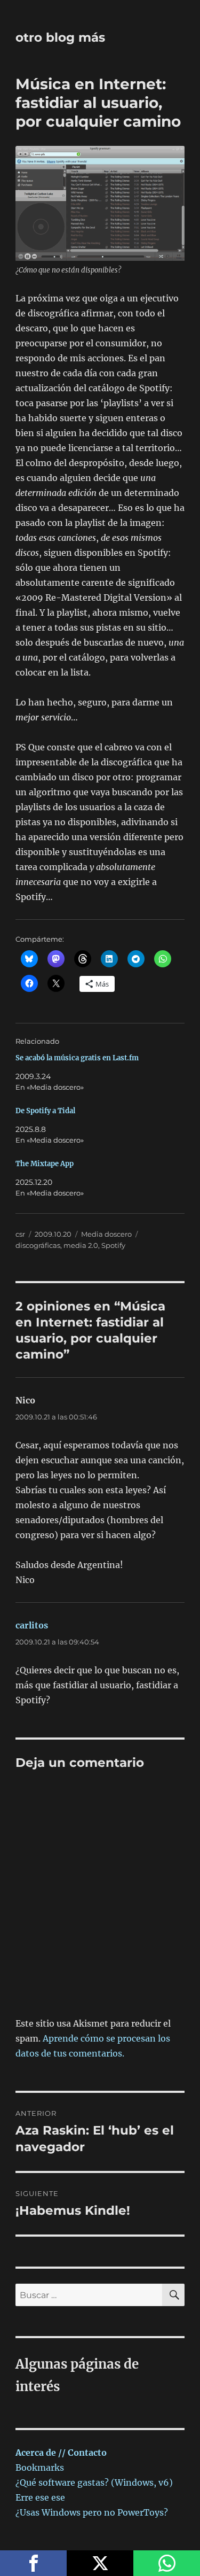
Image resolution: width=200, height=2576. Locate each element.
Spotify (113, 1245)
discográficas (38, 1245)
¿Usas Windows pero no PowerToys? (92, 2512)
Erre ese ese (40, 2497)
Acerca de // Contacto (61, 2453)
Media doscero (106, 1234)
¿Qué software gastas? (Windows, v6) (94, 2482)
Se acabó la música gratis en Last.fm (77, 1058)
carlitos (32, 1625)
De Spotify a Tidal (45, 1111)
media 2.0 (81, 1245)
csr (20, 1234)
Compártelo (33, 2563)
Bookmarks (40, 2468)
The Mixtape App (45, 1164)
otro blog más (60, 37)
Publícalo (100, 2563)
